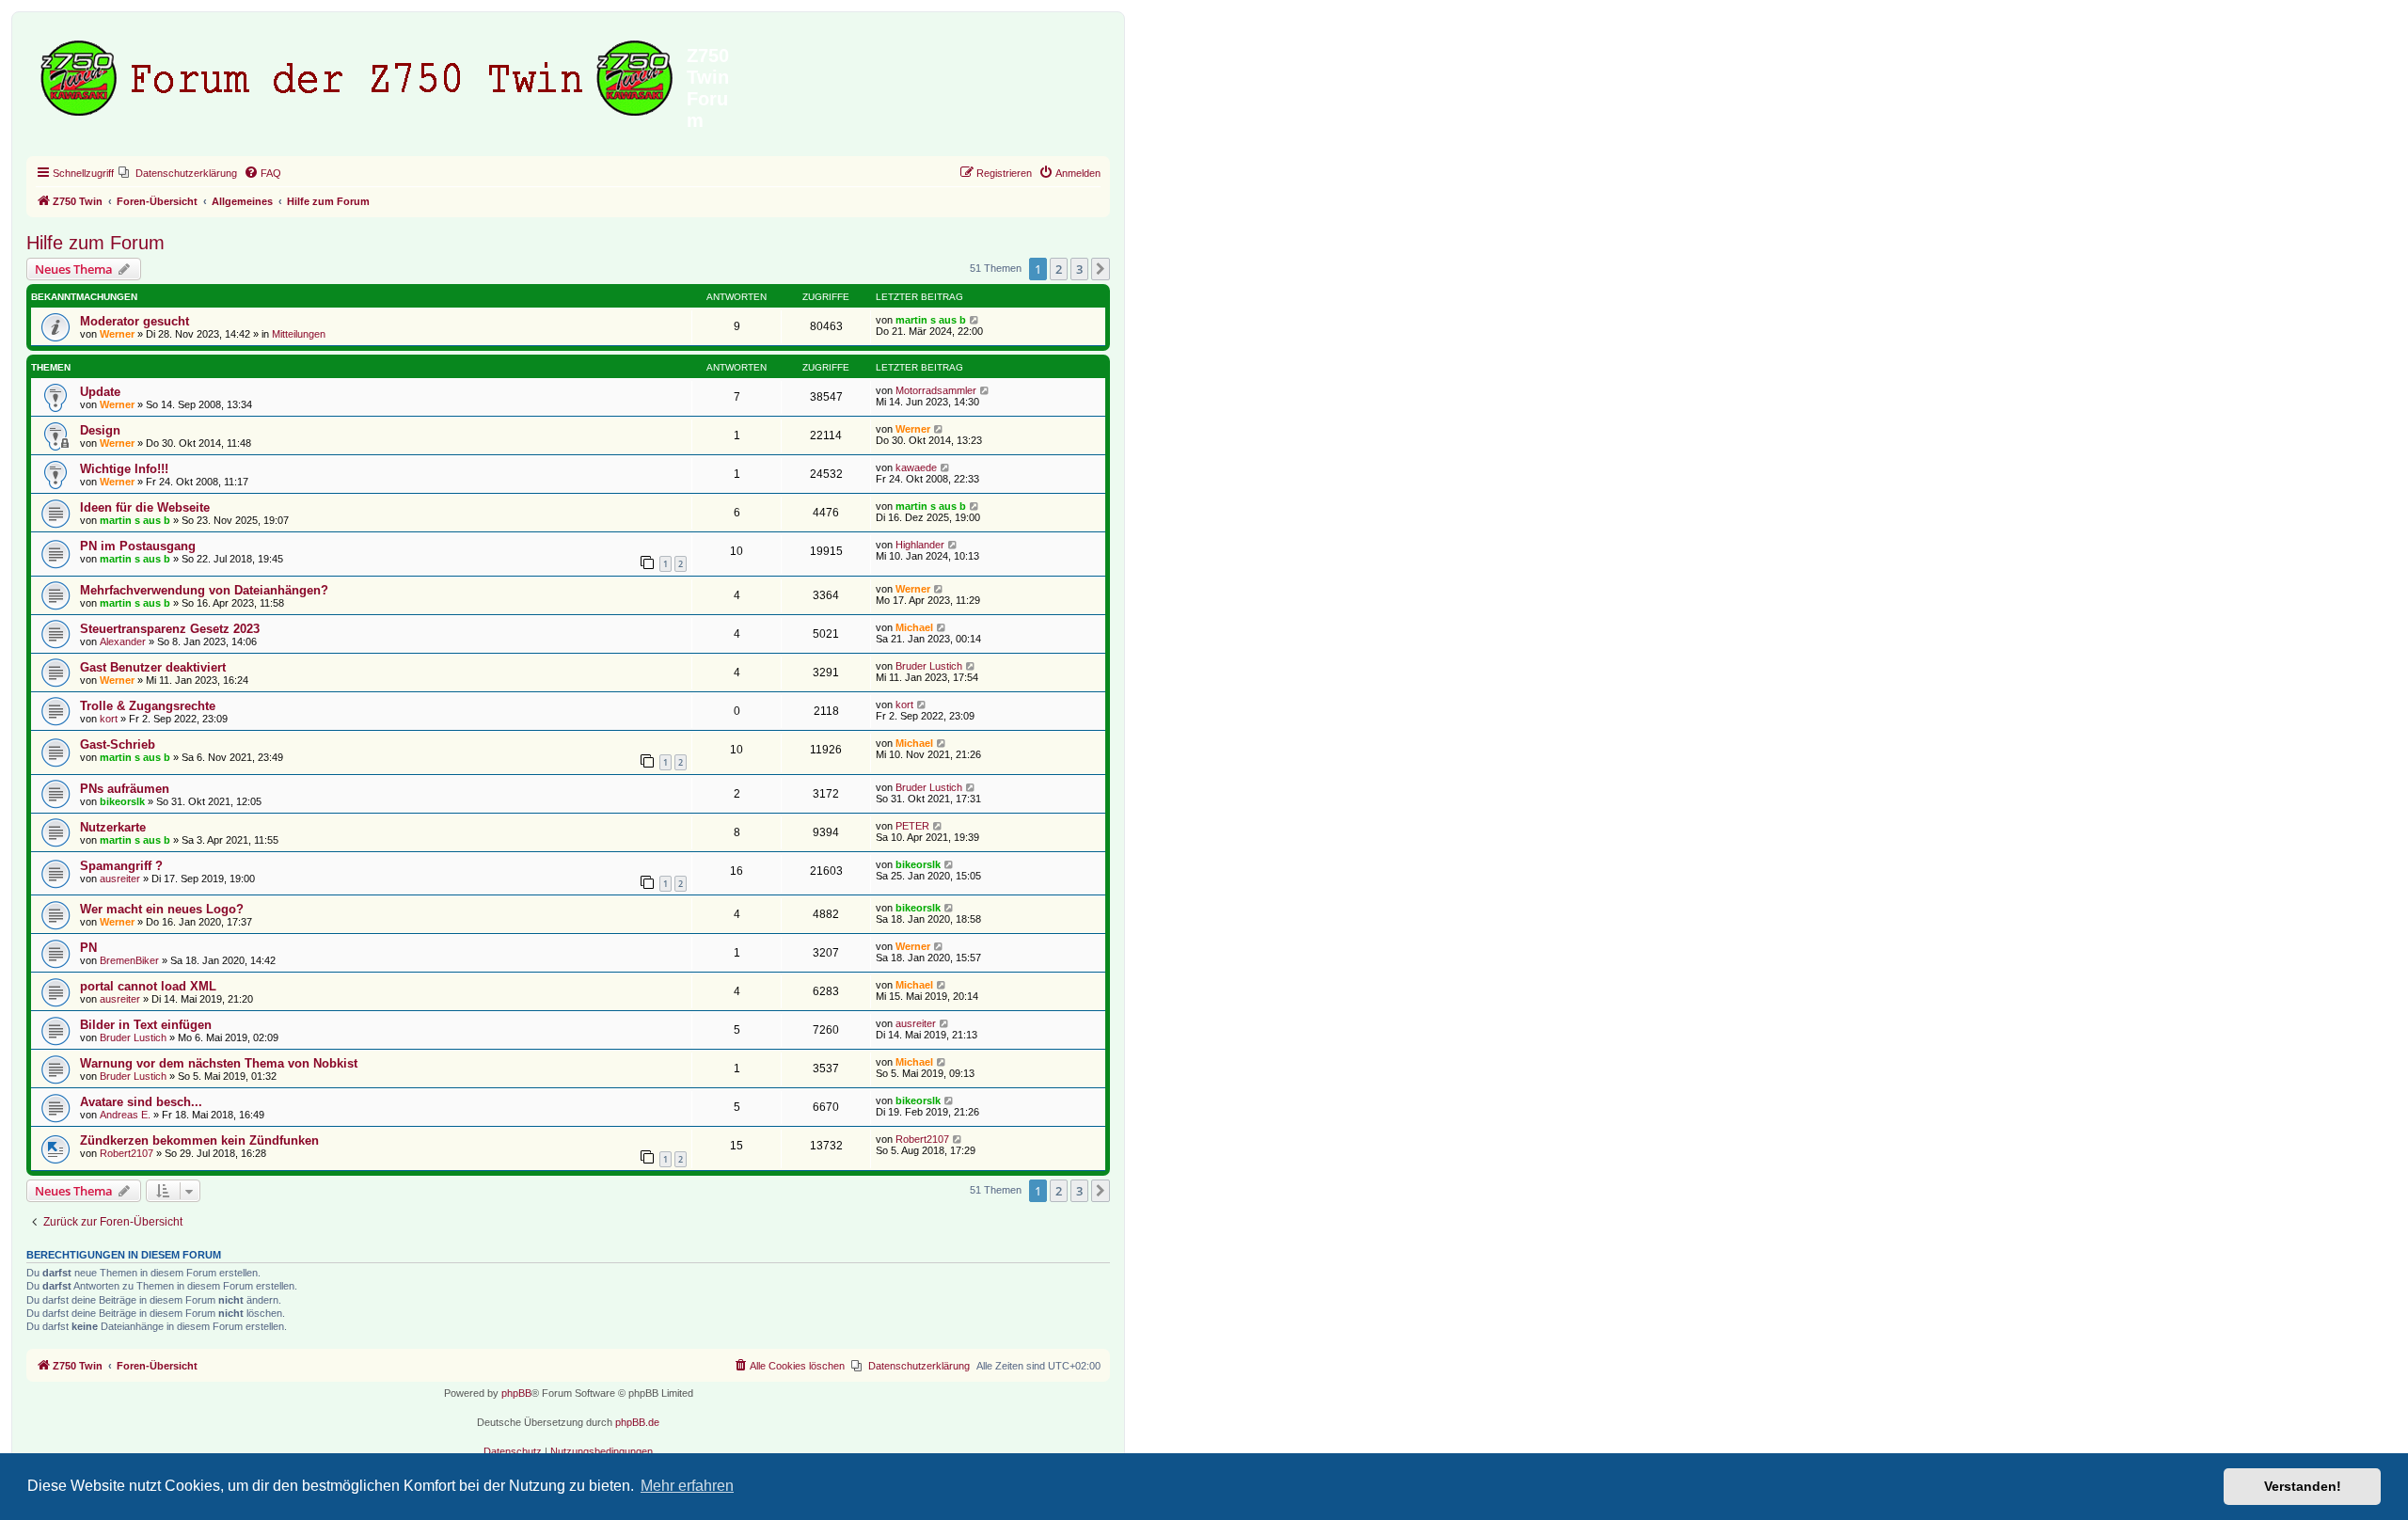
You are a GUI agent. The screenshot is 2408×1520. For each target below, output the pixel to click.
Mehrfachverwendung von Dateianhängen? (204, 590)
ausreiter (120, 879)
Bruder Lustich (929, 666)
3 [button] (1079, 269)
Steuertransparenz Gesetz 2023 (170, 629)
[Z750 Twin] (359, 74)
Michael (914, 627)
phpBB (516, 1393)
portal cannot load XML (148, 986)
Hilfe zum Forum (95, 243)
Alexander (123, 641)
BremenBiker (129, 960)
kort (109, 719)
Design (100, 430)
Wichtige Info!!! (124, 469)
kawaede (916, 467)
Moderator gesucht (135, 321)
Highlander (920, 545)
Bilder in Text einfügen (146, 1025)
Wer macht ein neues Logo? (162, 909)
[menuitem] (178, 173)
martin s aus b (931, 320)
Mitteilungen (299, 334)
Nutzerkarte (113, 827)
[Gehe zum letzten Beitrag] (975, 320)
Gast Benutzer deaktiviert (153, 667)
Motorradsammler (936, 390)
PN (88, 948)
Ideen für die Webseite (145, 507)
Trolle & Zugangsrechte (148, 706)
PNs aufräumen (125, 789)
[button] (1101, 269)
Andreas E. (125, 1115)
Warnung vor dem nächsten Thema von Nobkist (219, 1063)
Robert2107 (127, 1153)
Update (100, 392)
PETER (912, 826)
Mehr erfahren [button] (687, 1486)
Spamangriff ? (121, 866)
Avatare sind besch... (141, 1102)
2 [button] (1059, 269)
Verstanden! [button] (2303, 1486)
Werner (117, 334)
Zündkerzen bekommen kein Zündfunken (199, 1140)
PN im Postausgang (138, 546)
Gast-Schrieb (118, 744)
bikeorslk (122, 801)
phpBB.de (637, 1422)
